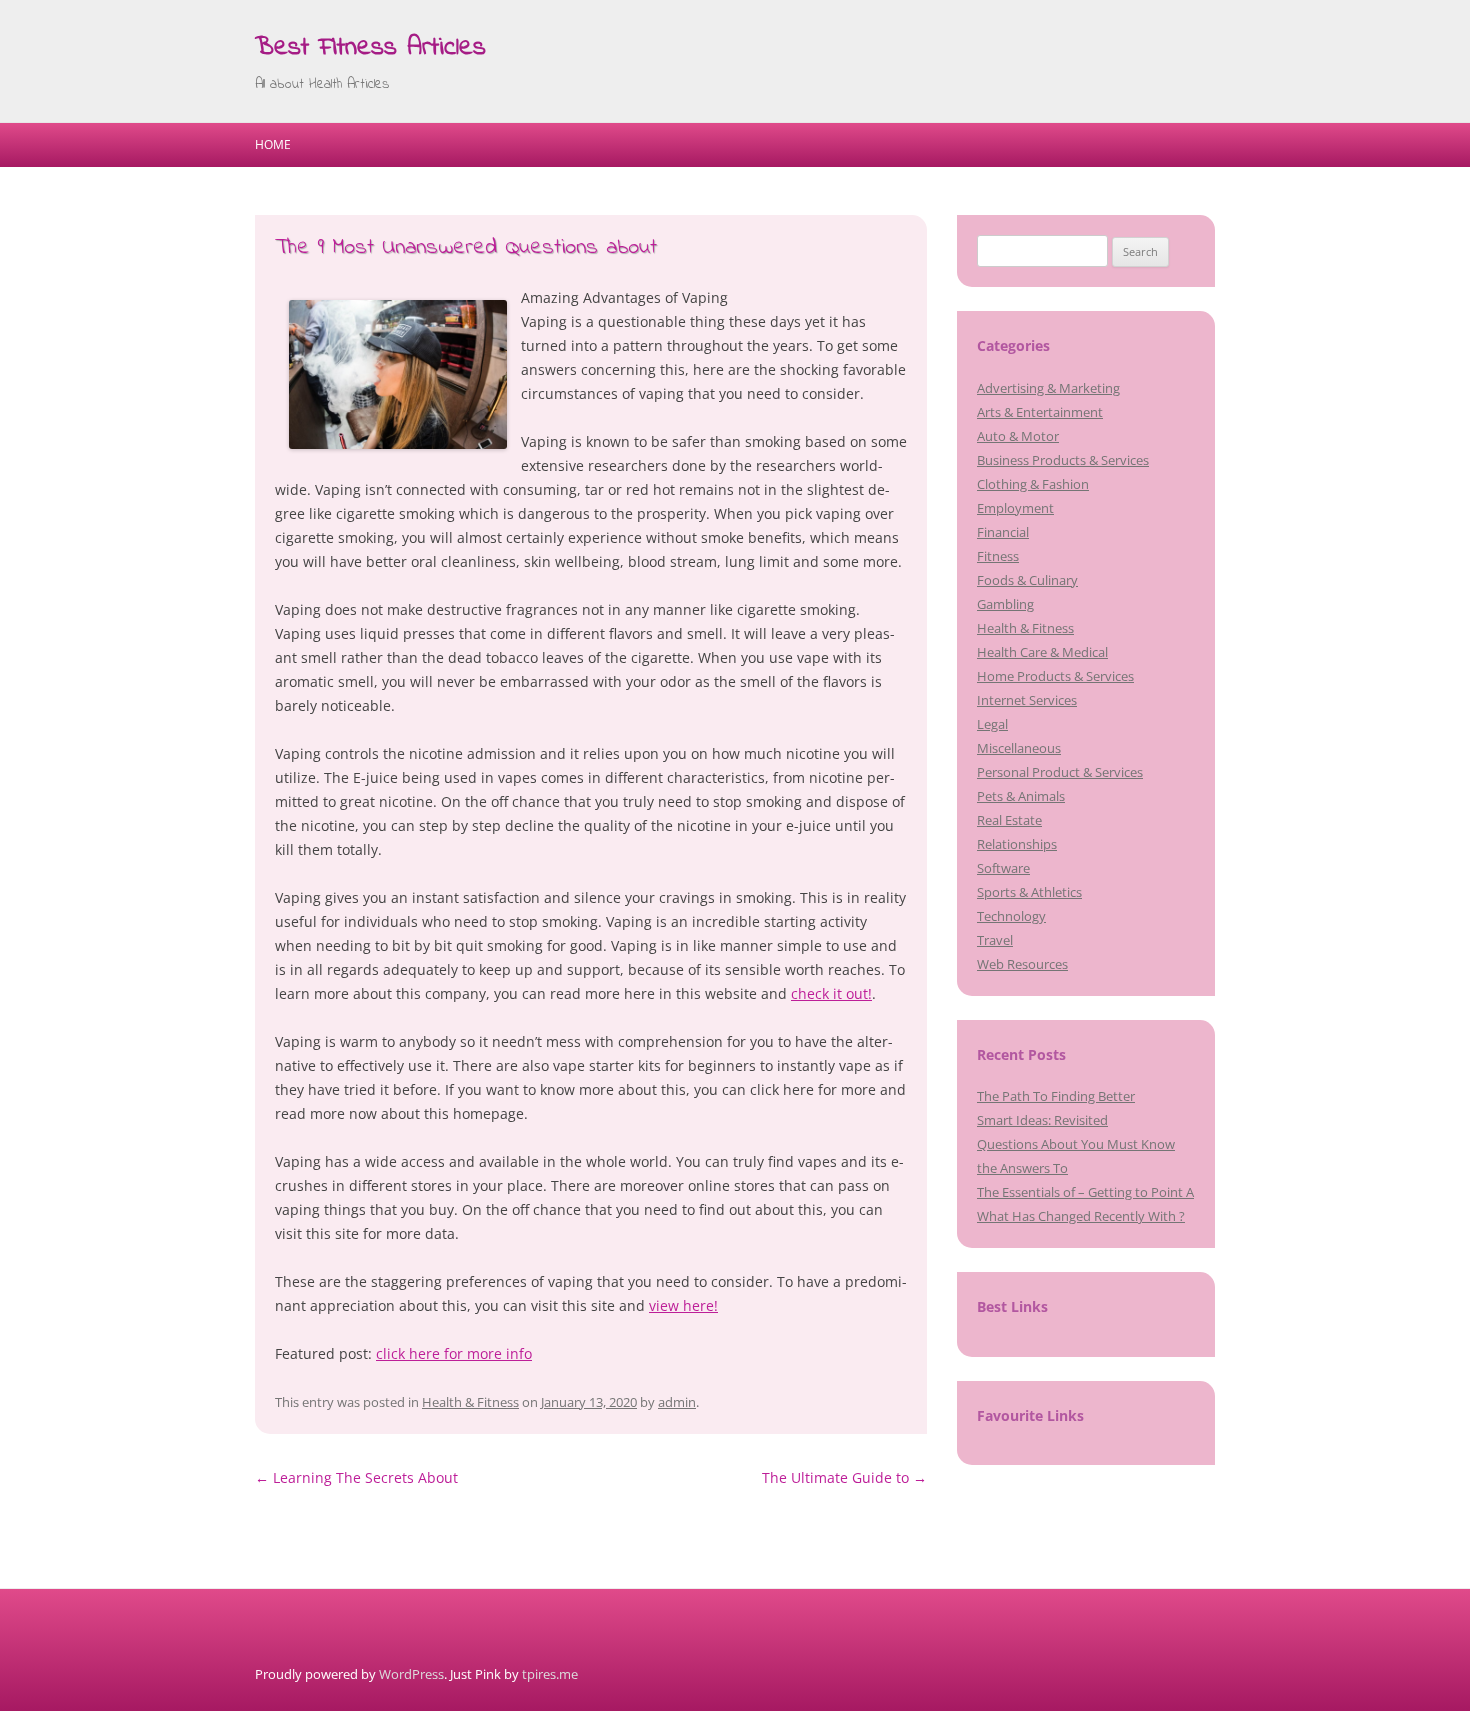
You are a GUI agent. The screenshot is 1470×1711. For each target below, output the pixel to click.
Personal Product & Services (1060, 772)
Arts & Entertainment (1040, 412)
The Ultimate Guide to (844, 1477)
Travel (995, 940)
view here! (683, 1305)
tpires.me (550, 1674)
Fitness (998, 556)
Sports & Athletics (1029, 892)
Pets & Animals (1021, 796)
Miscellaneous (1019, 748)
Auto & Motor (1018, 436)
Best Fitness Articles (370, 48)
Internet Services (1027, 700)
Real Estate (1009, 820)
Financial (1003, 532)
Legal (992, 724)
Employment (1015, 508)
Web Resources (1022, 964)
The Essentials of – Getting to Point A (1085, 1192)
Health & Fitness (470, 1402)
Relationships (1017, 844)
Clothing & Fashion (1033, 484)
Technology (1011, 916)
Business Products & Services (1063, 460)
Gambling (1005, 604)
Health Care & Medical (1042, 652)
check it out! (831, 993)
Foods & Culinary (1027, 580)
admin (677, 1402)
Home (273, 144)
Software (1003, 868)
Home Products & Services (1055, 676)
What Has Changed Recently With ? (1081, 1216)
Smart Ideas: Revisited (1042, 1120)
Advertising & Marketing (1048, 388)
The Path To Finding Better (1056, 1096)
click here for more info (454, 1353)
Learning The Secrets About (356, 1477)
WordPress (411, 1674)
